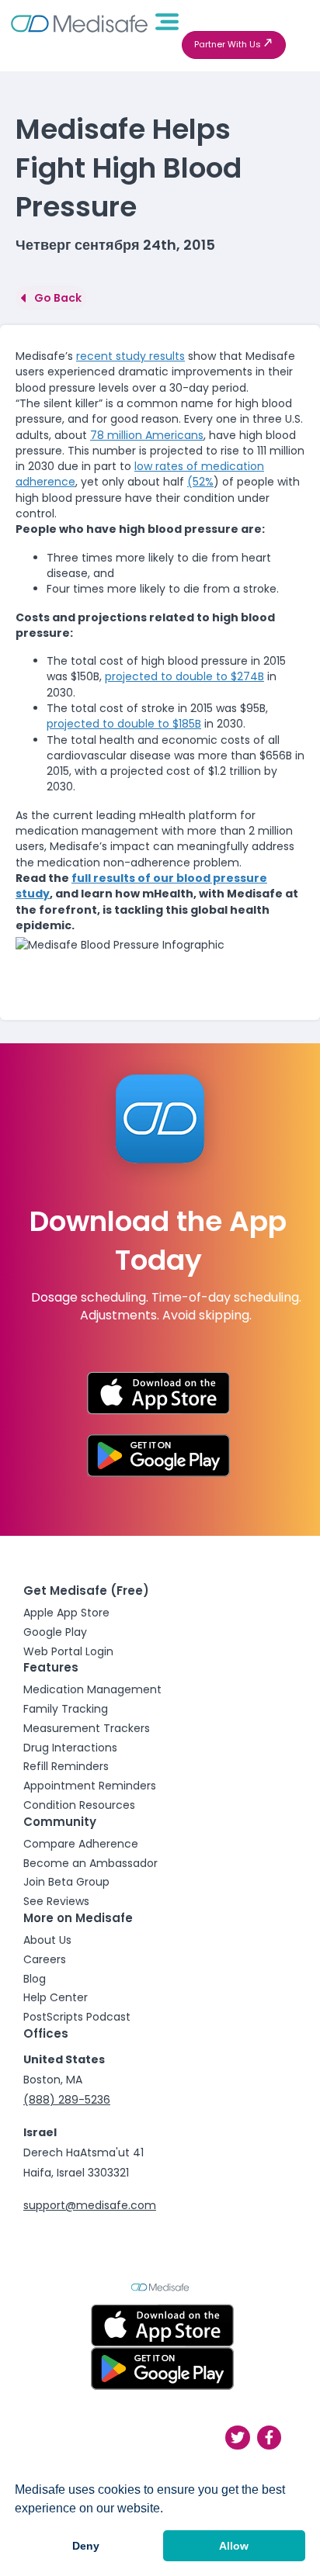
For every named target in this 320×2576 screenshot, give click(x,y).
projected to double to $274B (184, 676)
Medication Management (92, 1689)
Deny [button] (86, 2546)
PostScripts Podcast (77, 2017)
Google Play (55, 1632)
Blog (35, 1979)
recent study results (130, 356)
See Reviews (56, 1901)
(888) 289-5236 (67, 2100)
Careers (45, 1959)
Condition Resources (79, 1805)
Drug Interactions (70, 1748)
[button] (234, 45)
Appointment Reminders (90, 1786)
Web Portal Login (68, 1651)
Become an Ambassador (90, 1863)
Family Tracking (66, 1709)
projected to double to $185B (124, 724)
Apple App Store (66, 1613)
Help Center (56, 1997)
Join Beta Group (66, 1882)
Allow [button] (234, 2546)
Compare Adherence (81, 1844)
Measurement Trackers (87, 1728)
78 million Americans (147, 435)
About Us (47, 1940)
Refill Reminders (66, 1766)
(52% (200, 482)
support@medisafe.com (90, 2205)
